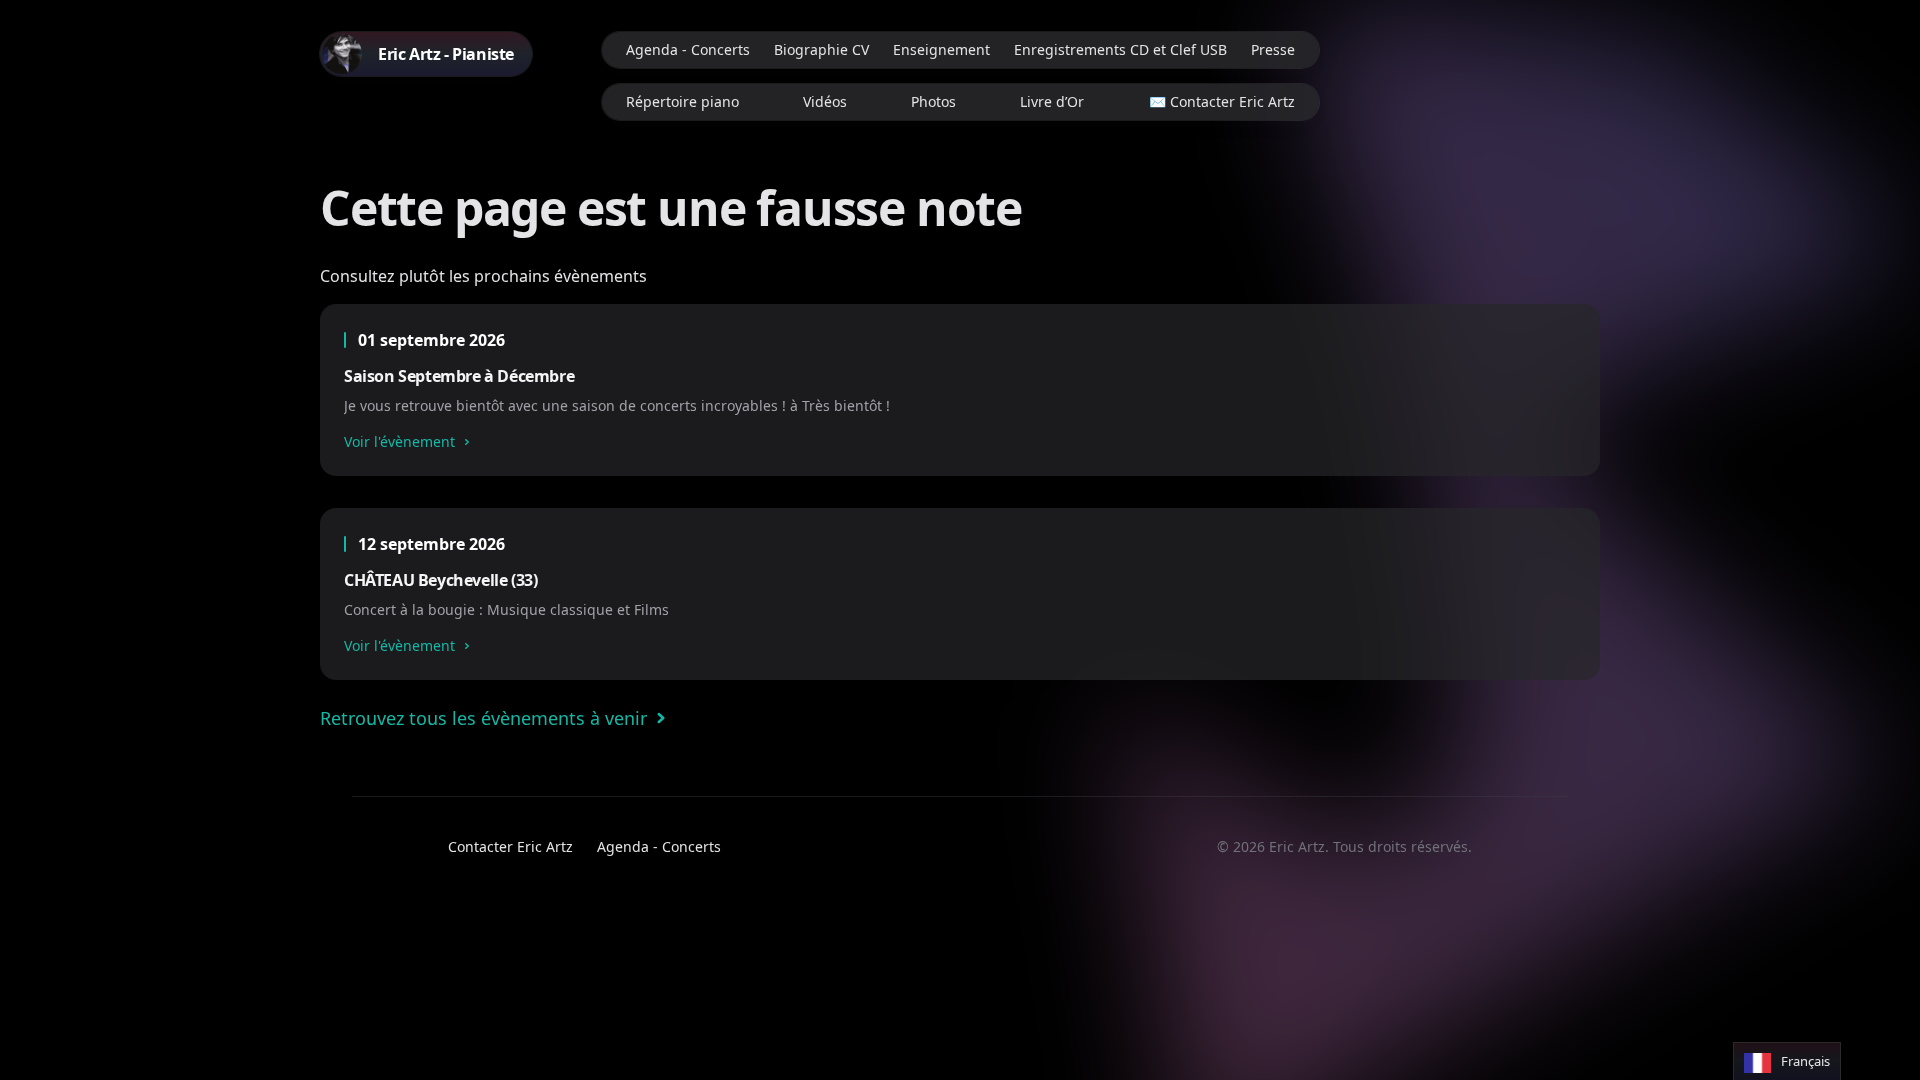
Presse (1273, 49)
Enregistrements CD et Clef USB (1120, 49)
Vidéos (825, 101)
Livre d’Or (1052, 101)
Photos (933, 101)
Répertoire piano (682, 101)
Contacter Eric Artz (510, 846)
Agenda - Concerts (688, 49)
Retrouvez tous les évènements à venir (483, 718)
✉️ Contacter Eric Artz (1222, 101)
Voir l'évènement (399, 441)
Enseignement (941, 49)
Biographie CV (821, 49)
